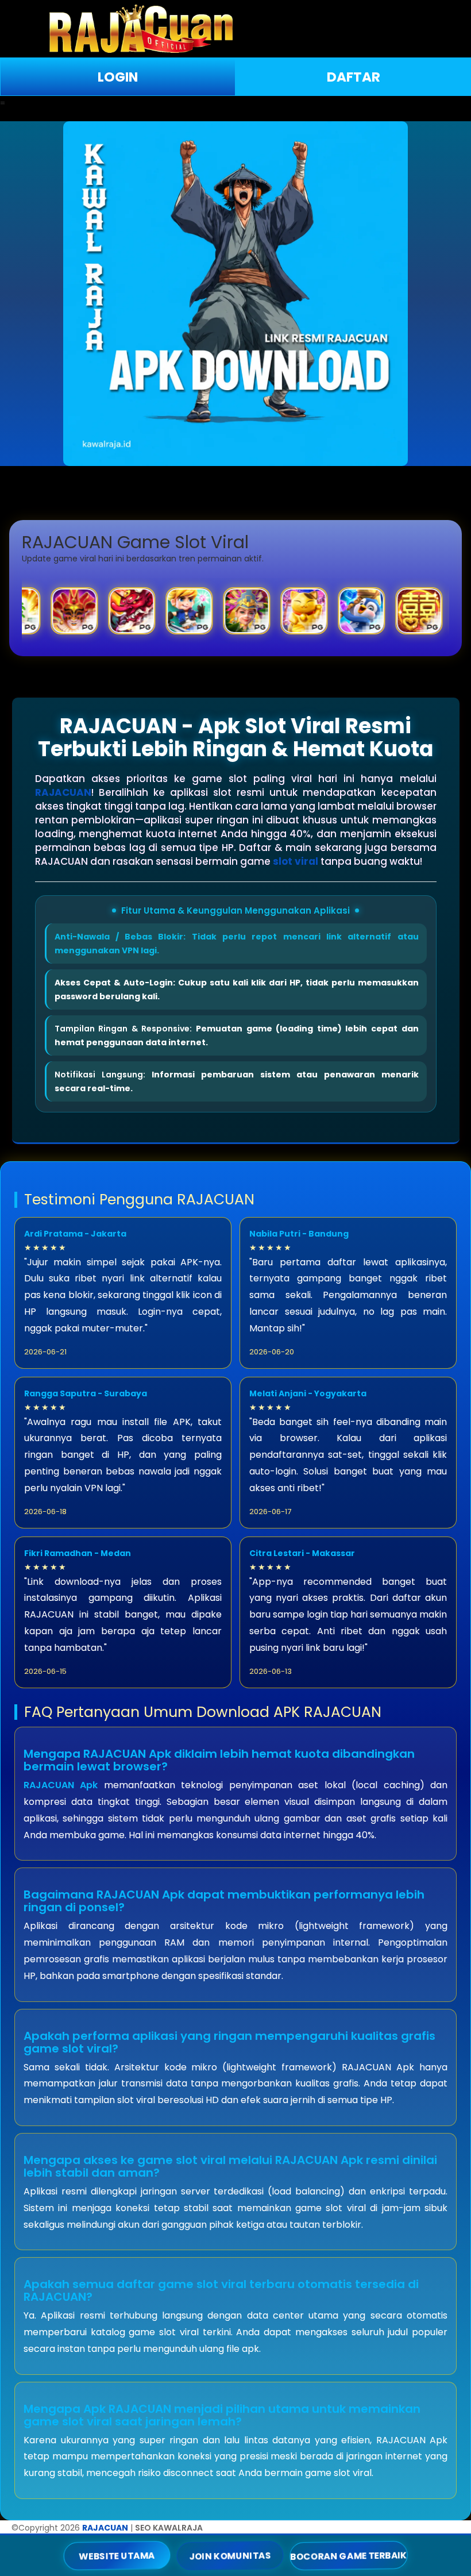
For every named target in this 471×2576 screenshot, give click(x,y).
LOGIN (118, 77)
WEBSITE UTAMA (117, 2555)
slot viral (296, 861)
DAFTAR (354, 77)
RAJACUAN (63, 792)
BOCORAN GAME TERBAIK (349, 2555)
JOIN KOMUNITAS (230, 2555)
